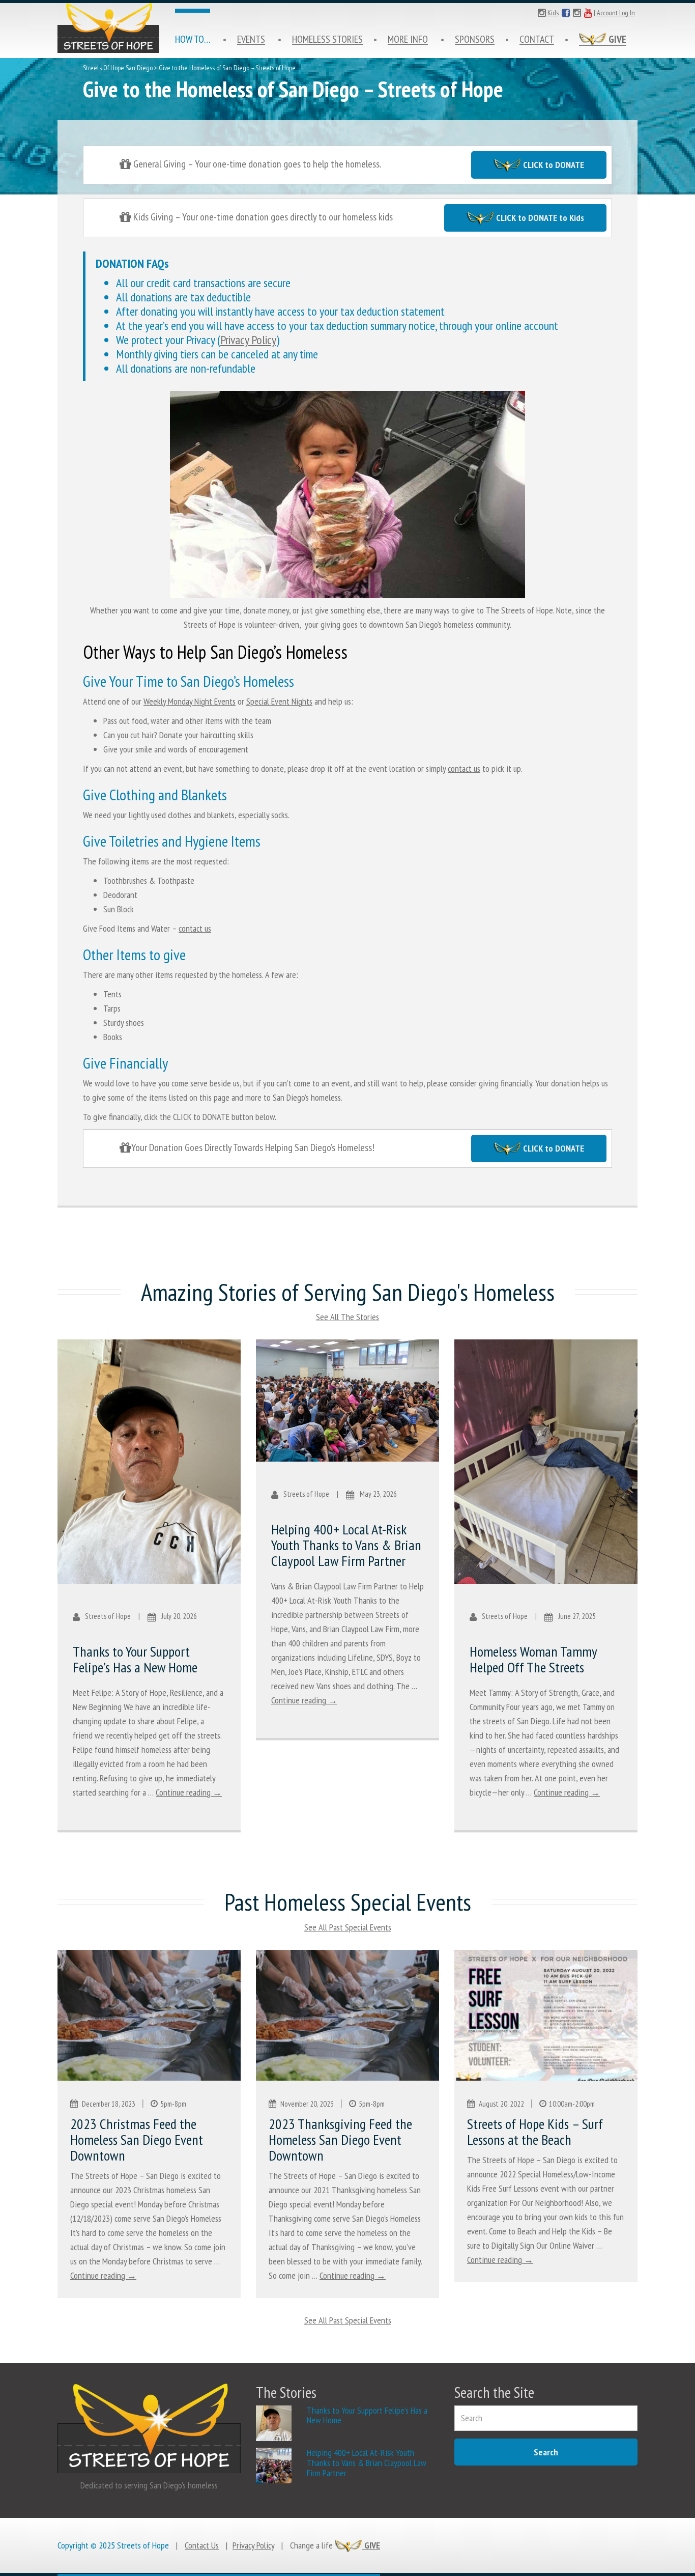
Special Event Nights (279, 701)
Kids (552, 13)
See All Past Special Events (348, 1927)
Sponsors (475, 39)
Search (546, 2452)
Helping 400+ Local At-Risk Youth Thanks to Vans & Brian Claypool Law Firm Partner (346, 1545)
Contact (537, 39)
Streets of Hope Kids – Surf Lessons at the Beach (535, 2132)
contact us (464, 768)
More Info (408, 39)
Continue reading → (189, 1792)
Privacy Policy (248, 340)
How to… (193, 39)
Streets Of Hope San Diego (118, 68)
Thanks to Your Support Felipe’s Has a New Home (135, 1659)
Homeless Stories (327, 39)
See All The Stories (347, 1317)
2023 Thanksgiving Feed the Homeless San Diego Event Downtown (340, 2139)
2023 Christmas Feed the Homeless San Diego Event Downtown (137, 2139)
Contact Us (202, 2545)
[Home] (108, 28)
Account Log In (616, 13)
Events (251, 39)
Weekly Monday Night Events (190, 701)
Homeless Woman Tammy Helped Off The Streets (533, 1659)
